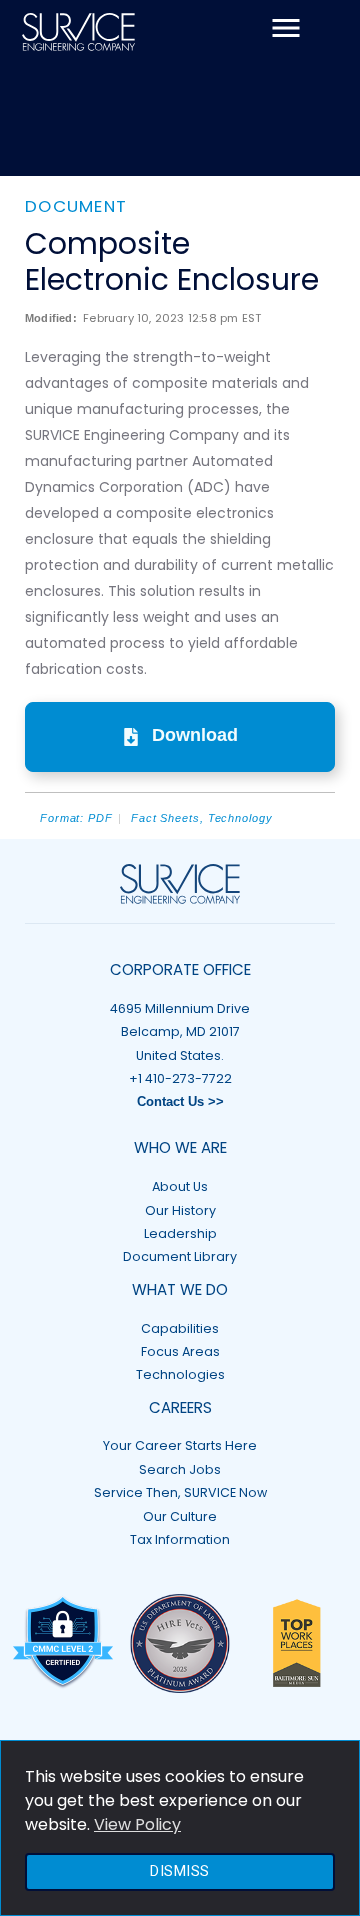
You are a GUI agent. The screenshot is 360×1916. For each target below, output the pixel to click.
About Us (180, 1186)
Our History (180, 1210)
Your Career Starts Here (180, 1445)
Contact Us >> (180, 1102)
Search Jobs (180, 1469)
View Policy (137, 1824)
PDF (100, 818)
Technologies (180, 1374)
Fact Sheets (165, 818)
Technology (240, 818)
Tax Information (180, 1539)
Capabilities (180, 1328)
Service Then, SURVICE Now (180, 1492)
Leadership (180, 1233)
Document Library (180, 1256)
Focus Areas (180, 1351)
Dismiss (180, 1871)
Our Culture (180, 1516)
